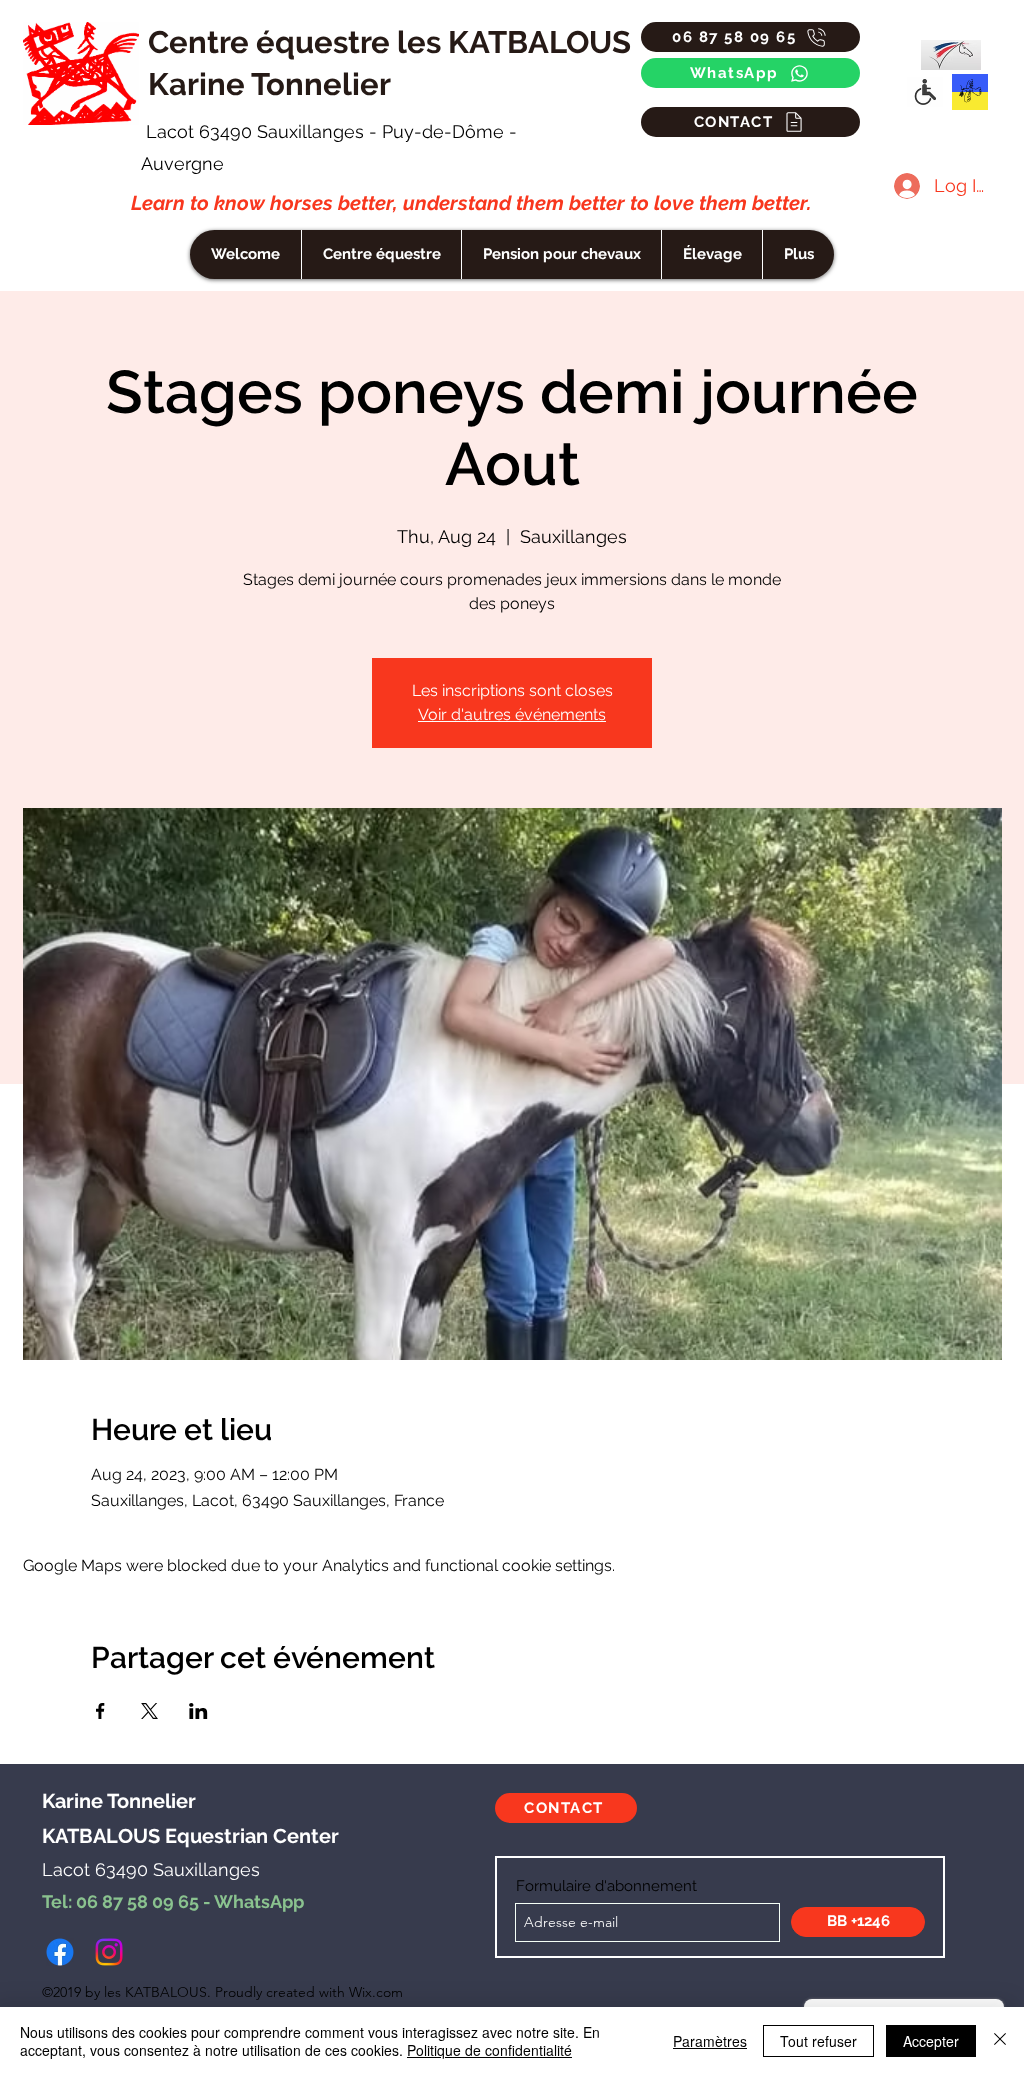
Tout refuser (818, 2041)
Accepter (931, 2041)
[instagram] (109, 1952)
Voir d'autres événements (512, 714)
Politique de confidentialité (489, 2050)
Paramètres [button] (710, 2041)
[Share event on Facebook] (100, 1711)
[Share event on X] (149, 1711)
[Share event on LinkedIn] (198, 1711)
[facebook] (60, 1952)
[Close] (1000, 2041)
